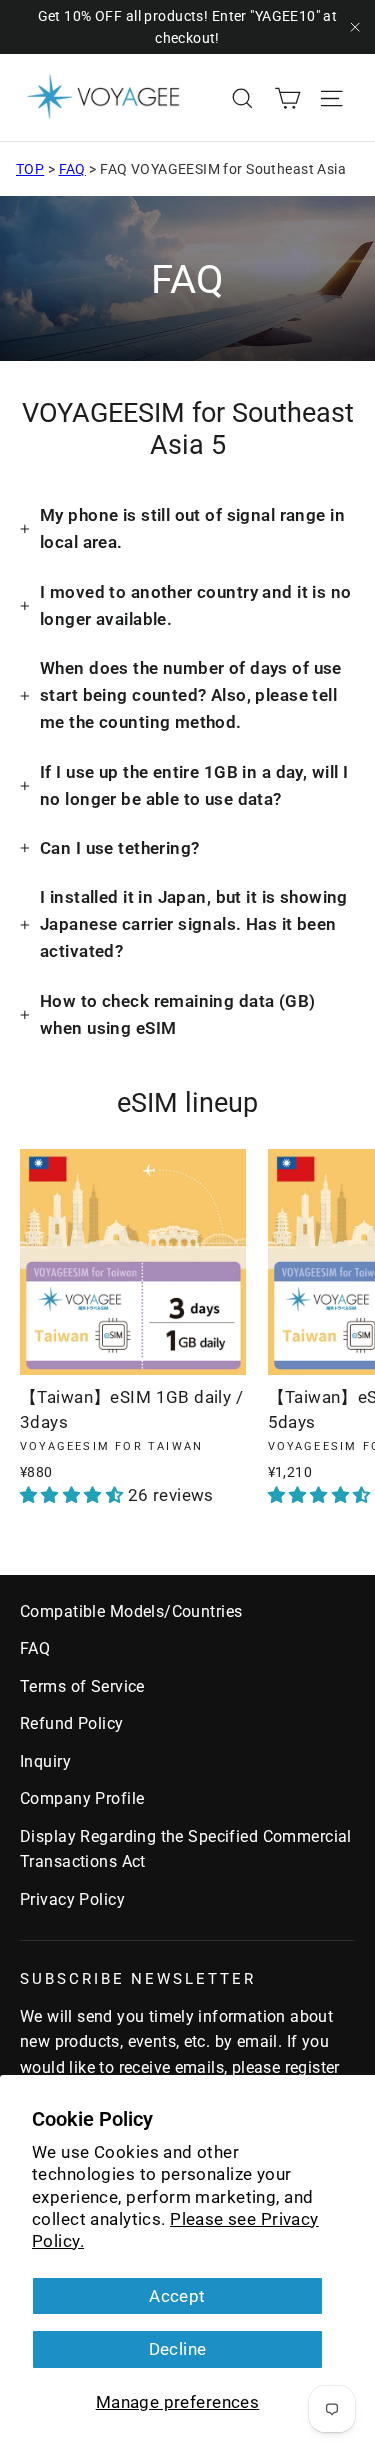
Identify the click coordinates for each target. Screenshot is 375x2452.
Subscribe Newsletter (138, 1979)
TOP (30, 169)
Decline (178, 2349)
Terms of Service (82, 1686)
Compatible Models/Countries (131, 1611)
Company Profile (82, 1798)
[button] (74, 1495)
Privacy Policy (72, 1899)
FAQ (72, 169)
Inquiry (45, 1761)
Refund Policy (72, 1723)
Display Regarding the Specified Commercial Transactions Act (186, 1849)
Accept (177, 2296)
